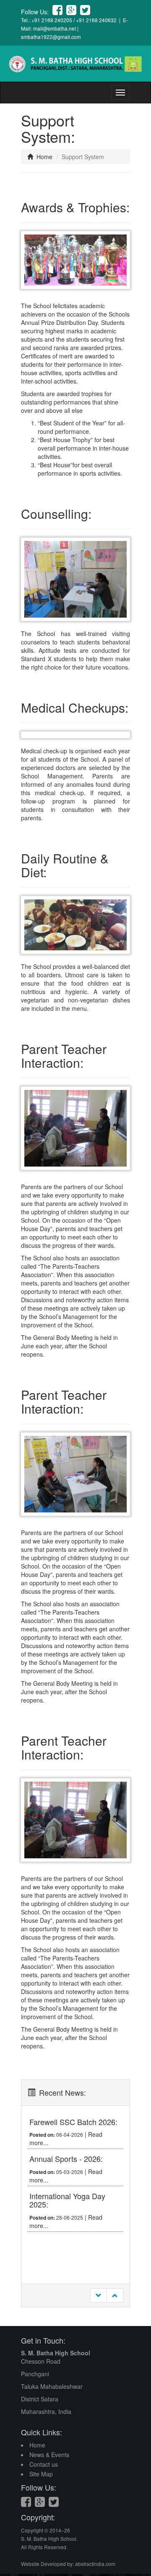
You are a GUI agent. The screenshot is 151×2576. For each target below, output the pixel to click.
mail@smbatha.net (55, 28)
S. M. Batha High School (56, 2353)
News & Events (49, 2455)
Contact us (44, 2464)
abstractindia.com (95, 2564)
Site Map (41, 2474)
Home (44, 157)
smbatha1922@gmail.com (51, 37)
